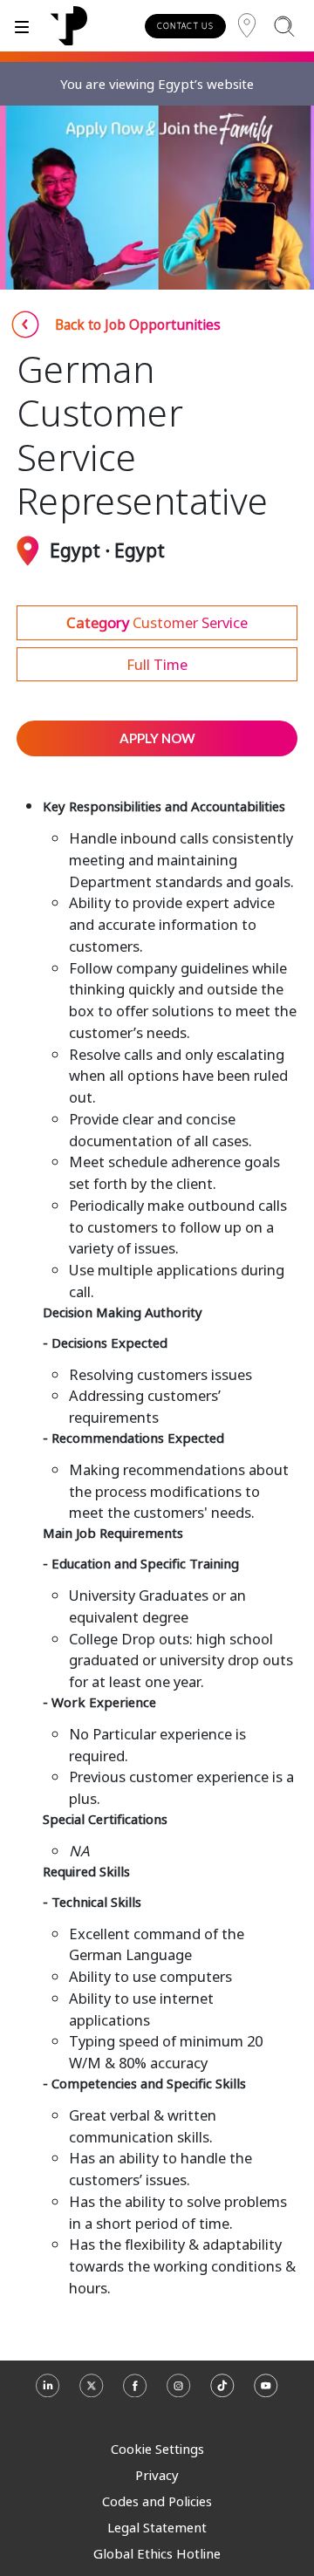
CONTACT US (185, 26)
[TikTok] (222, 2393)
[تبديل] (22, 26)
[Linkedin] (48, 2393)
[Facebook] (135, 2393)
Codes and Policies (157, 2501)
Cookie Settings (157, 2449)
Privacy (157, 2475)
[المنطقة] (247, 26)
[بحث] (284, 26)
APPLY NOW (157, 738)
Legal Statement (157, 2527)
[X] (92, 2393)
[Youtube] (266, 2393)
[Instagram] (179, 2393)
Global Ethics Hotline (157, 2553)
